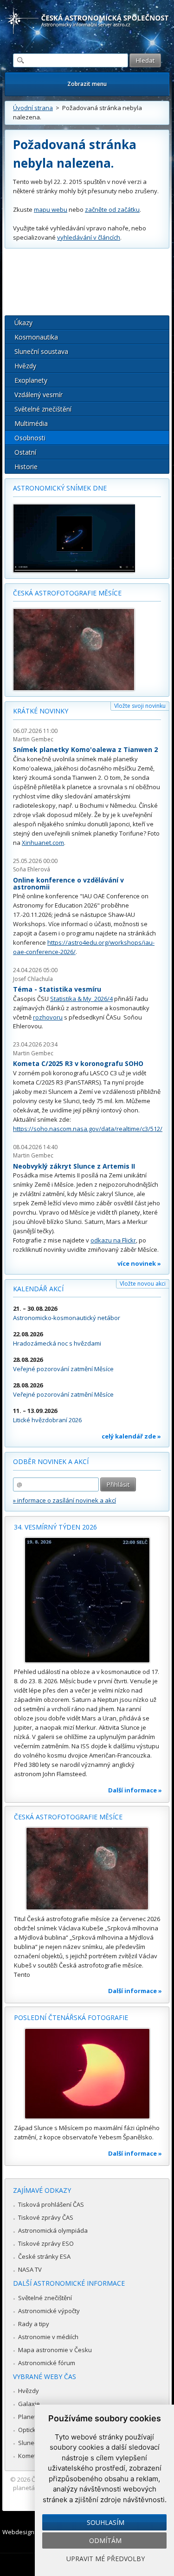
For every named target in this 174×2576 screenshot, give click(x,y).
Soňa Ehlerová (32, 869)
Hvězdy (25, 366)
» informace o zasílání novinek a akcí (64, 1500)
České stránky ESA (44, 2256)
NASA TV (30, 2269)
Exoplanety (31, 380)
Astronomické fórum (47, 2363)
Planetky (30, 2417)
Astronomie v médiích (48, 2337)
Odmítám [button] (105, 2540)
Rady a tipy (34, 2324)
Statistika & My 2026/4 (81, 999)
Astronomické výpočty (49, 2311)
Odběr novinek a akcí (51, 1461)
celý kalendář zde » (131, 1436)
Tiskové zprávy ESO (46, 2243)
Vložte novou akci (143, 1284)
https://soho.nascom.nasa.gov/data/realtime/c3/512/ (88, 1129)
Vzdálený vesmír (39, 395)
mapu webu (51, 209)
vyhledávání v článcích (89, 237)
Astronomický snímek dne (60, 488)
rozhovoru (48, 1017)
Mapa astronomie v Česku (55, 2350)
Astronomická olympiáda (53, 2230)
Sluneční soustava (41, 351)
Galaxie (29, 2404)
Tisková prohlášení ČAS (51, 2204)
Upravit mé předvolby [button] (106, 2559)
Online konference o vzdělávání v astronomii (68, 884)
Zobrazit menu (87, 84)
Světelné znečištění (43, 409)
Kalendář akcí (38, 1289)
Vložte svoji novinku (140, 706)
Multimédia (31, 423)
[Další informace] (87, 1600)
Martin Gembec (33, 739)
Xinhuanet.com (43, 843)
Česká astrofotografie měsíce (67, 593)
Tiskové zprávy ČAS (46, 2217)
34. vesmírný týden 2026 (55, 1527)
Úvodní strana (33, 108)
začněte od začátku (112, 209)
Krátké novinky (41, 711)
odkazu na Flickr (113, 1240)
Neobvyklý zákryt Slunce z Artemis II (74, 1166)
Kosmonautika (36, 337)
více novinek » (139, 1263)
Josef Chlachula (33, 979)
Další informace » (135, 1790)
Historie (26, 467)
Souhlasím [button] (106, 2522)
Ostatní (25, 452)
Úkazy (23, 323)
